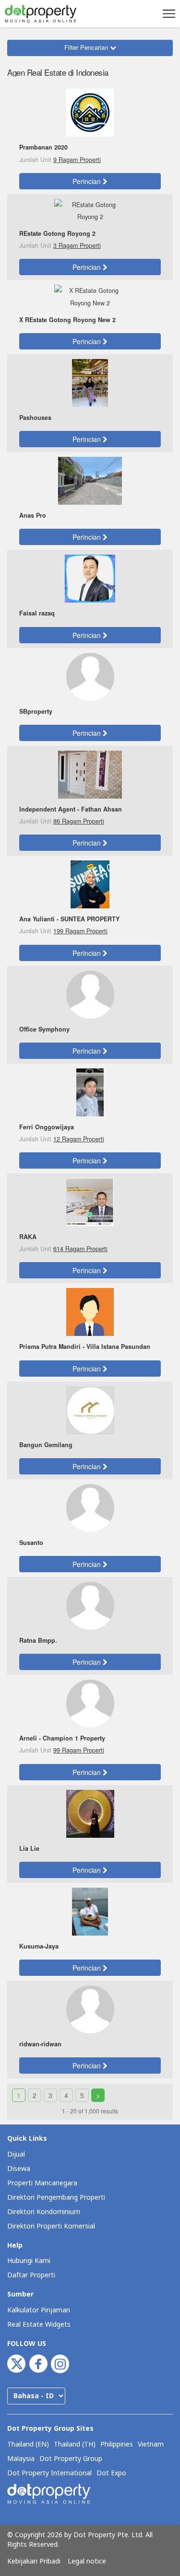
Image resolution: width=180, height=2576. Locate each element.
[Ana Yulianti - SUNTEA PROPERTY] (90, 883)
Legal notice (87, 2562)
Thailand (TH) (75, 2445)
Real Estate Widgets (39, 2325)
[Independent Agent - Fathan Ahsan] (90, 774)
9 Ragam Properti (77, 160)
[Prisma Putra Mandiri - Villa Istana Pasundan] (90, 1311)
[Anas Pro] (90, 480)
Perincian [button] (88, 181)
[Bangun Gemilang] (90, 1409)
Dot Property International (49, 2473)
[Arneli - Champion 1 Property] (90, 1703)
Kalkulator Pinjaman (39, 2310)
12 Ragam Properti (79, 1139)
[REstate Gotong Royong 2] (90, 210)
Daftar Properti (31, 2275)
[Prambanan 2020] (90, 112)
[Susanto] (90, 1507)
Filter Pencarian (87, 47)
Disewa (19, 2169)
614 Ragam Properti (80, 1249)
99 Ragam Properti (79, 1750)
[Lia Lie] (90, 1813)
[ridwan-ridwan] (90, 2008)
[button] (168, 13)
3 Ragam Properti (77, 245)
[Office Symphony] (90, 994)
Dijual (16, 2154)
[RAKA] (90, 1201)
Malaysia (21, 2459)
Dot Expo (111, 2473)
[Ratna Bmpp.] (90, 1605)
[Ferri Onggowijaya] (90, 1091)
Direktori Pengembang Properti (56, 2198)
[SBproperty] (90, 676)
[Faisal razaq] (90, 578)
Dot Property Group (71, 2459)
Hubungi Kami (29, 2261)
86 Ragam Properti (79, 821)
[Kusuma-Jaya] (90, 1911)
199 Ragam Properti (80, 931)
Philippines (117, 2445)
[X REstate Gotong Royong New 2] (90, 296)
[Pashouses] (90, 382)
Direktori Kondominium (44, 2212)
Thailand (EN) (28, 2445)
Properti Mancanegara (42, 2183)
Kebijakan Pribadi (34, 2562)
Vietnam (151, 2445)
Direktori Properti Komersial (51, 2226)
